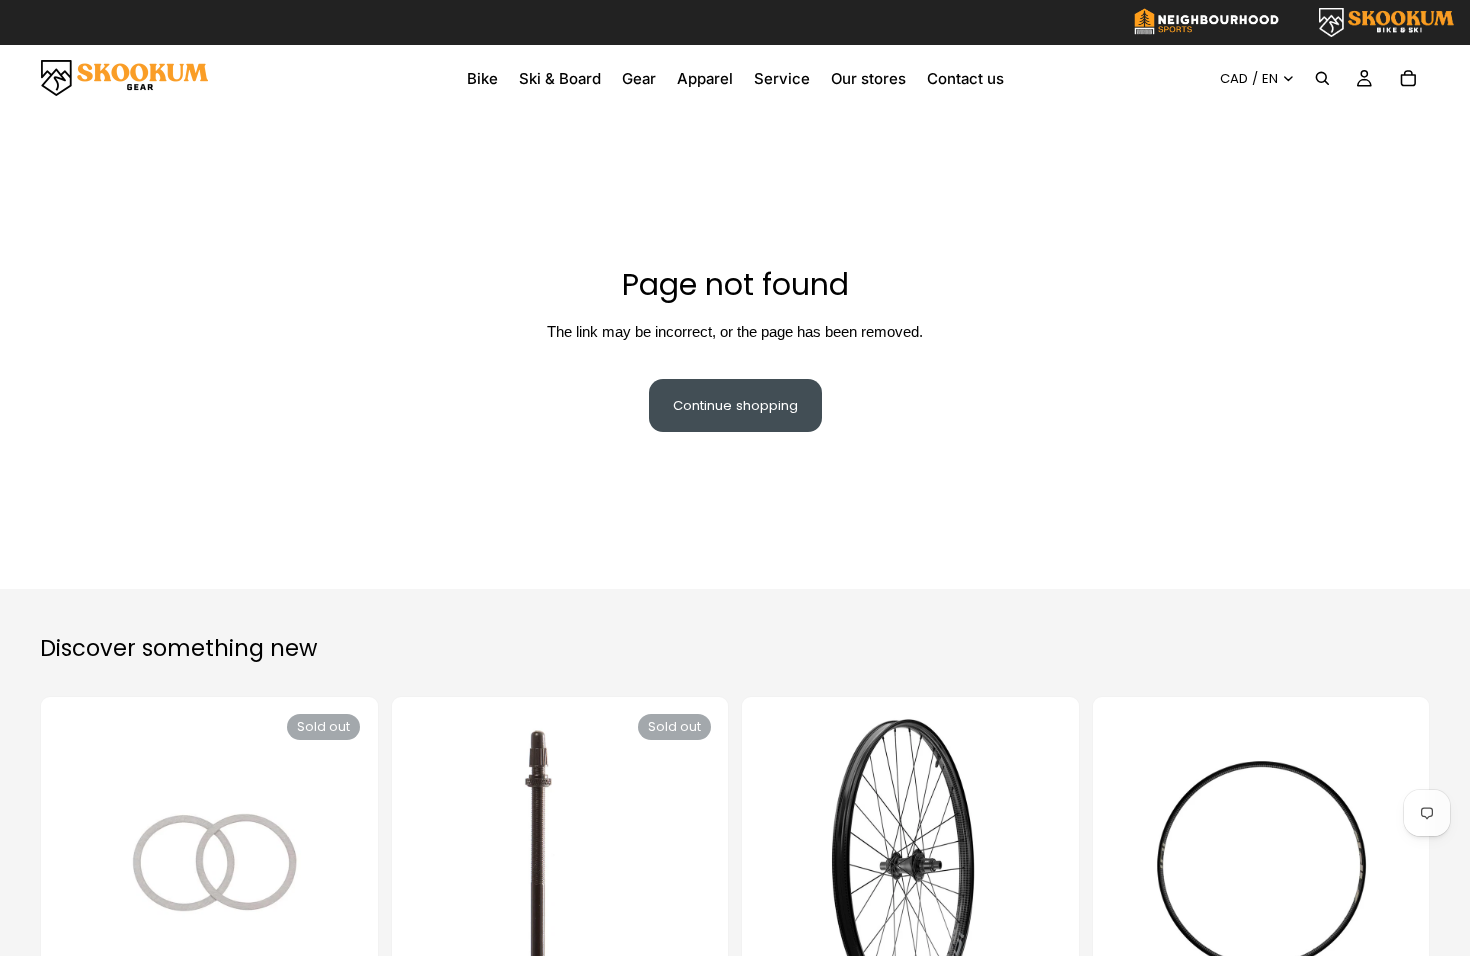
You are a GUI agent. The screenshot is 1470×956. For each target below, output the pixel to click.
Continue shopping (735, 405)
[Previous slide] (780, 865)
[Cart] (1408, 78)
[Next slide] (1040, 865)
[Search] (1322, 78)
